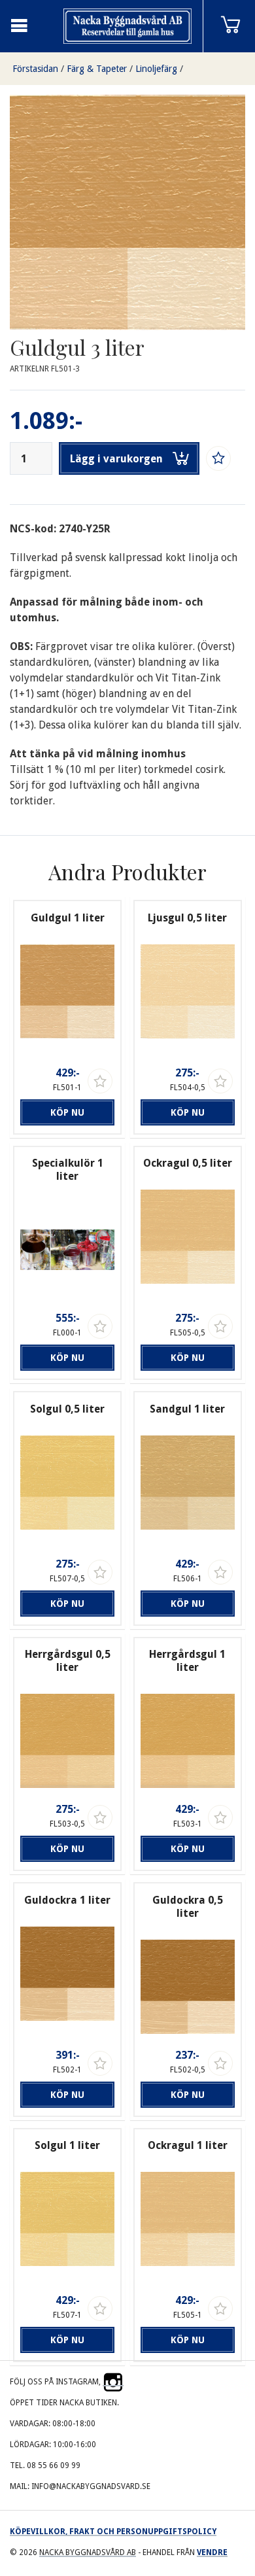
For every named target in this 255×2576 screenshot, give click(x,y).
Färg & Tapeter (97, 69)
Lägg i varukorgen (116, 459)
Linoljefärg (156, 69)
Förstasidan (35, 69)
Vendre (212, 2552)
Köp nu (67, 1112)
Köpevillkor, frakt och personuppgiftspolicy (113, 2532)
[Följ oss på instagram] (113, 2382)
